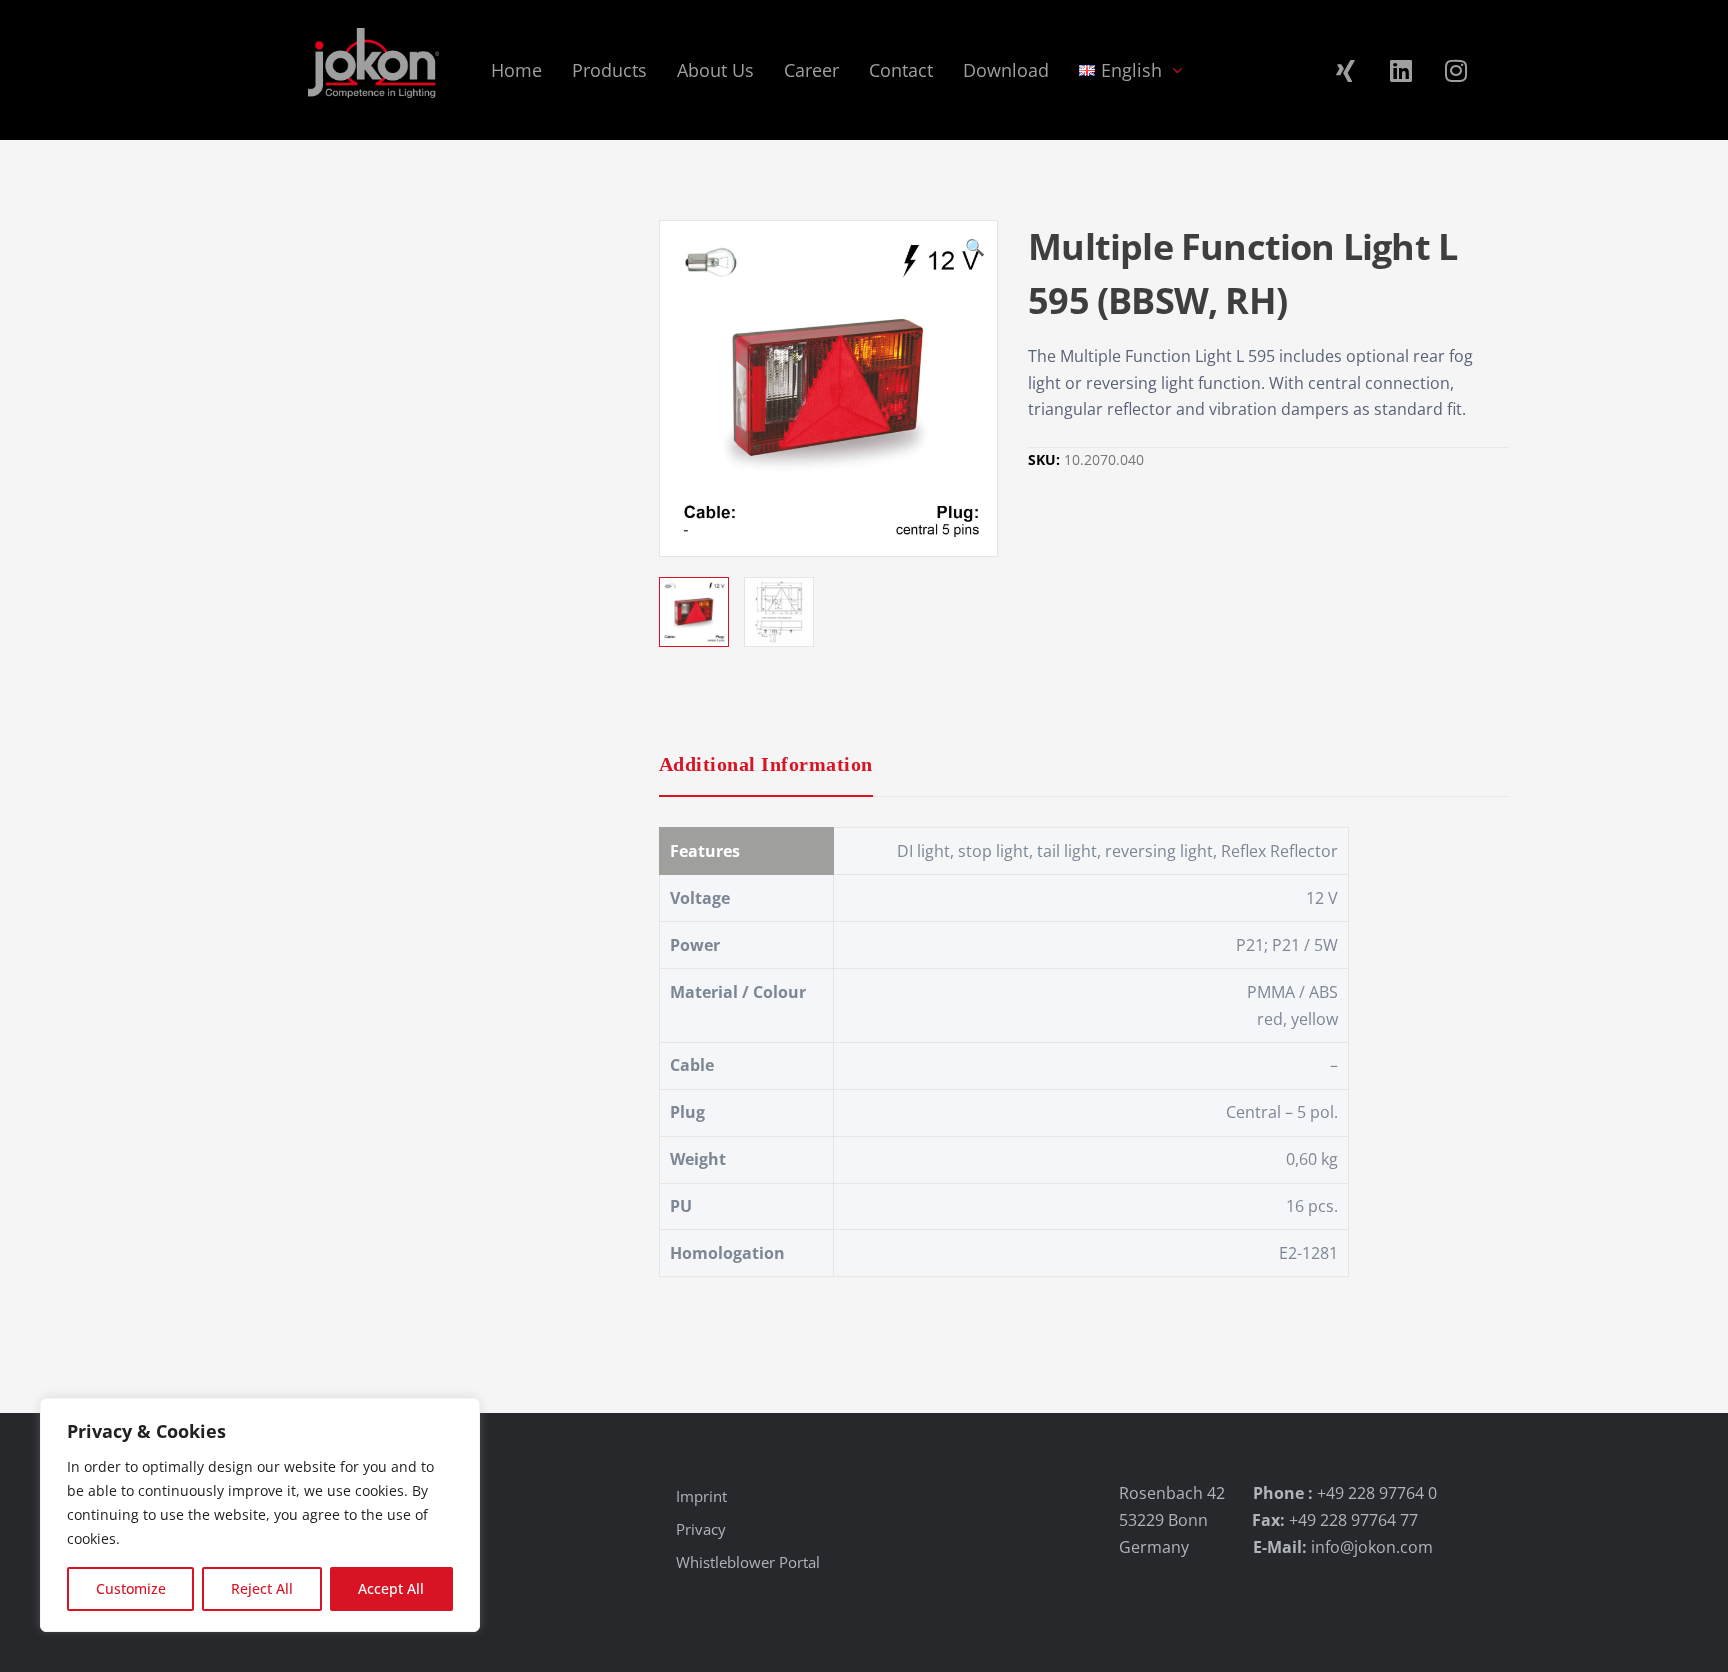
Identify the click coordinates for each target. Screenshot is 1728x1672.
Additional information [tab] (766, 764)
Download (1006, 70)
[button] (975, 250)
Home (516, 70)
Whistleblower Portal (748, 1562)
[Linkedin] (1401, 70)
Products (609, 70)
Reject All (262, 1588)
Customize (131, 1588)
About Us (715, 70)
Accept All (391, 1588)
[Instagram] (1456, 70)
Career (811, 70)
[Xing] (1346, 70)
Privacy (701, 1529)
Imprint (701, 1496)
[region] (260, 1515)
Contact (901, 70)
